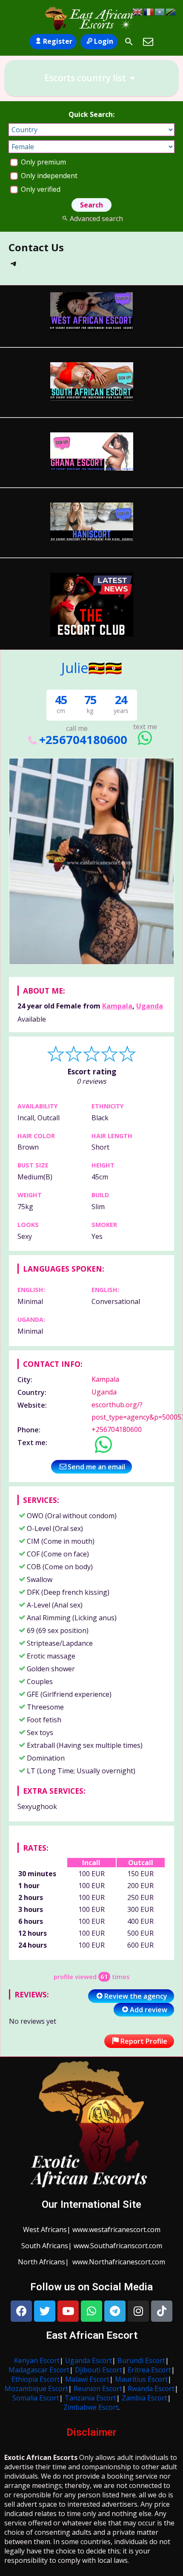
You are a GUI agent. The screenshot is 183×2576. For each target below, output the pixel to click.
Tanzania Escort (90, 2398)
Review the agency (136, 1996)
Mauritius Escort (141, 2379)
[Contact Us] (148, 42)
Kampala (117, 1006)
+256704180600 (83, 740)
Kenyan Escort (37, 2360)
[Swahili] (171, 11)
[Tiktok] (162, 2311)
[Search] (129, 42)
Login (104, 41)
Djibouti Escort (99, 2370)
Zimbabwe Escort (91, 2407)
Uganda (150, 1006)
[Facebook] (21, 2311)
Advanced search (96, 219)
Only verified (40, 189)
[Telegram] (14, 266)
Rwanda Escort (151, 2389)
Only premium (43, 162)
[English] (138, 11)
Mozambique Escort (36, 2389)
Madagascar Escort (39, 2370)
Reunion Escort (98, 2389)
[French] (149, 11)
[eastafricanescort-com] (91, 18)
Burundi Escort (141, 2360)
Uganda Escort (89, 2360)
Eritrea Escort (149, 2370)
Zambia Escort (144, 2398)
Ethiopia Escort (36, 2379)
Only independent (48, 176)
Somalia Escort (36, 2398)
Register (58, 41)
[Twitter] (45, 2311)
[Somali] (160, 11)
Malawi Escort (87, 2379)
